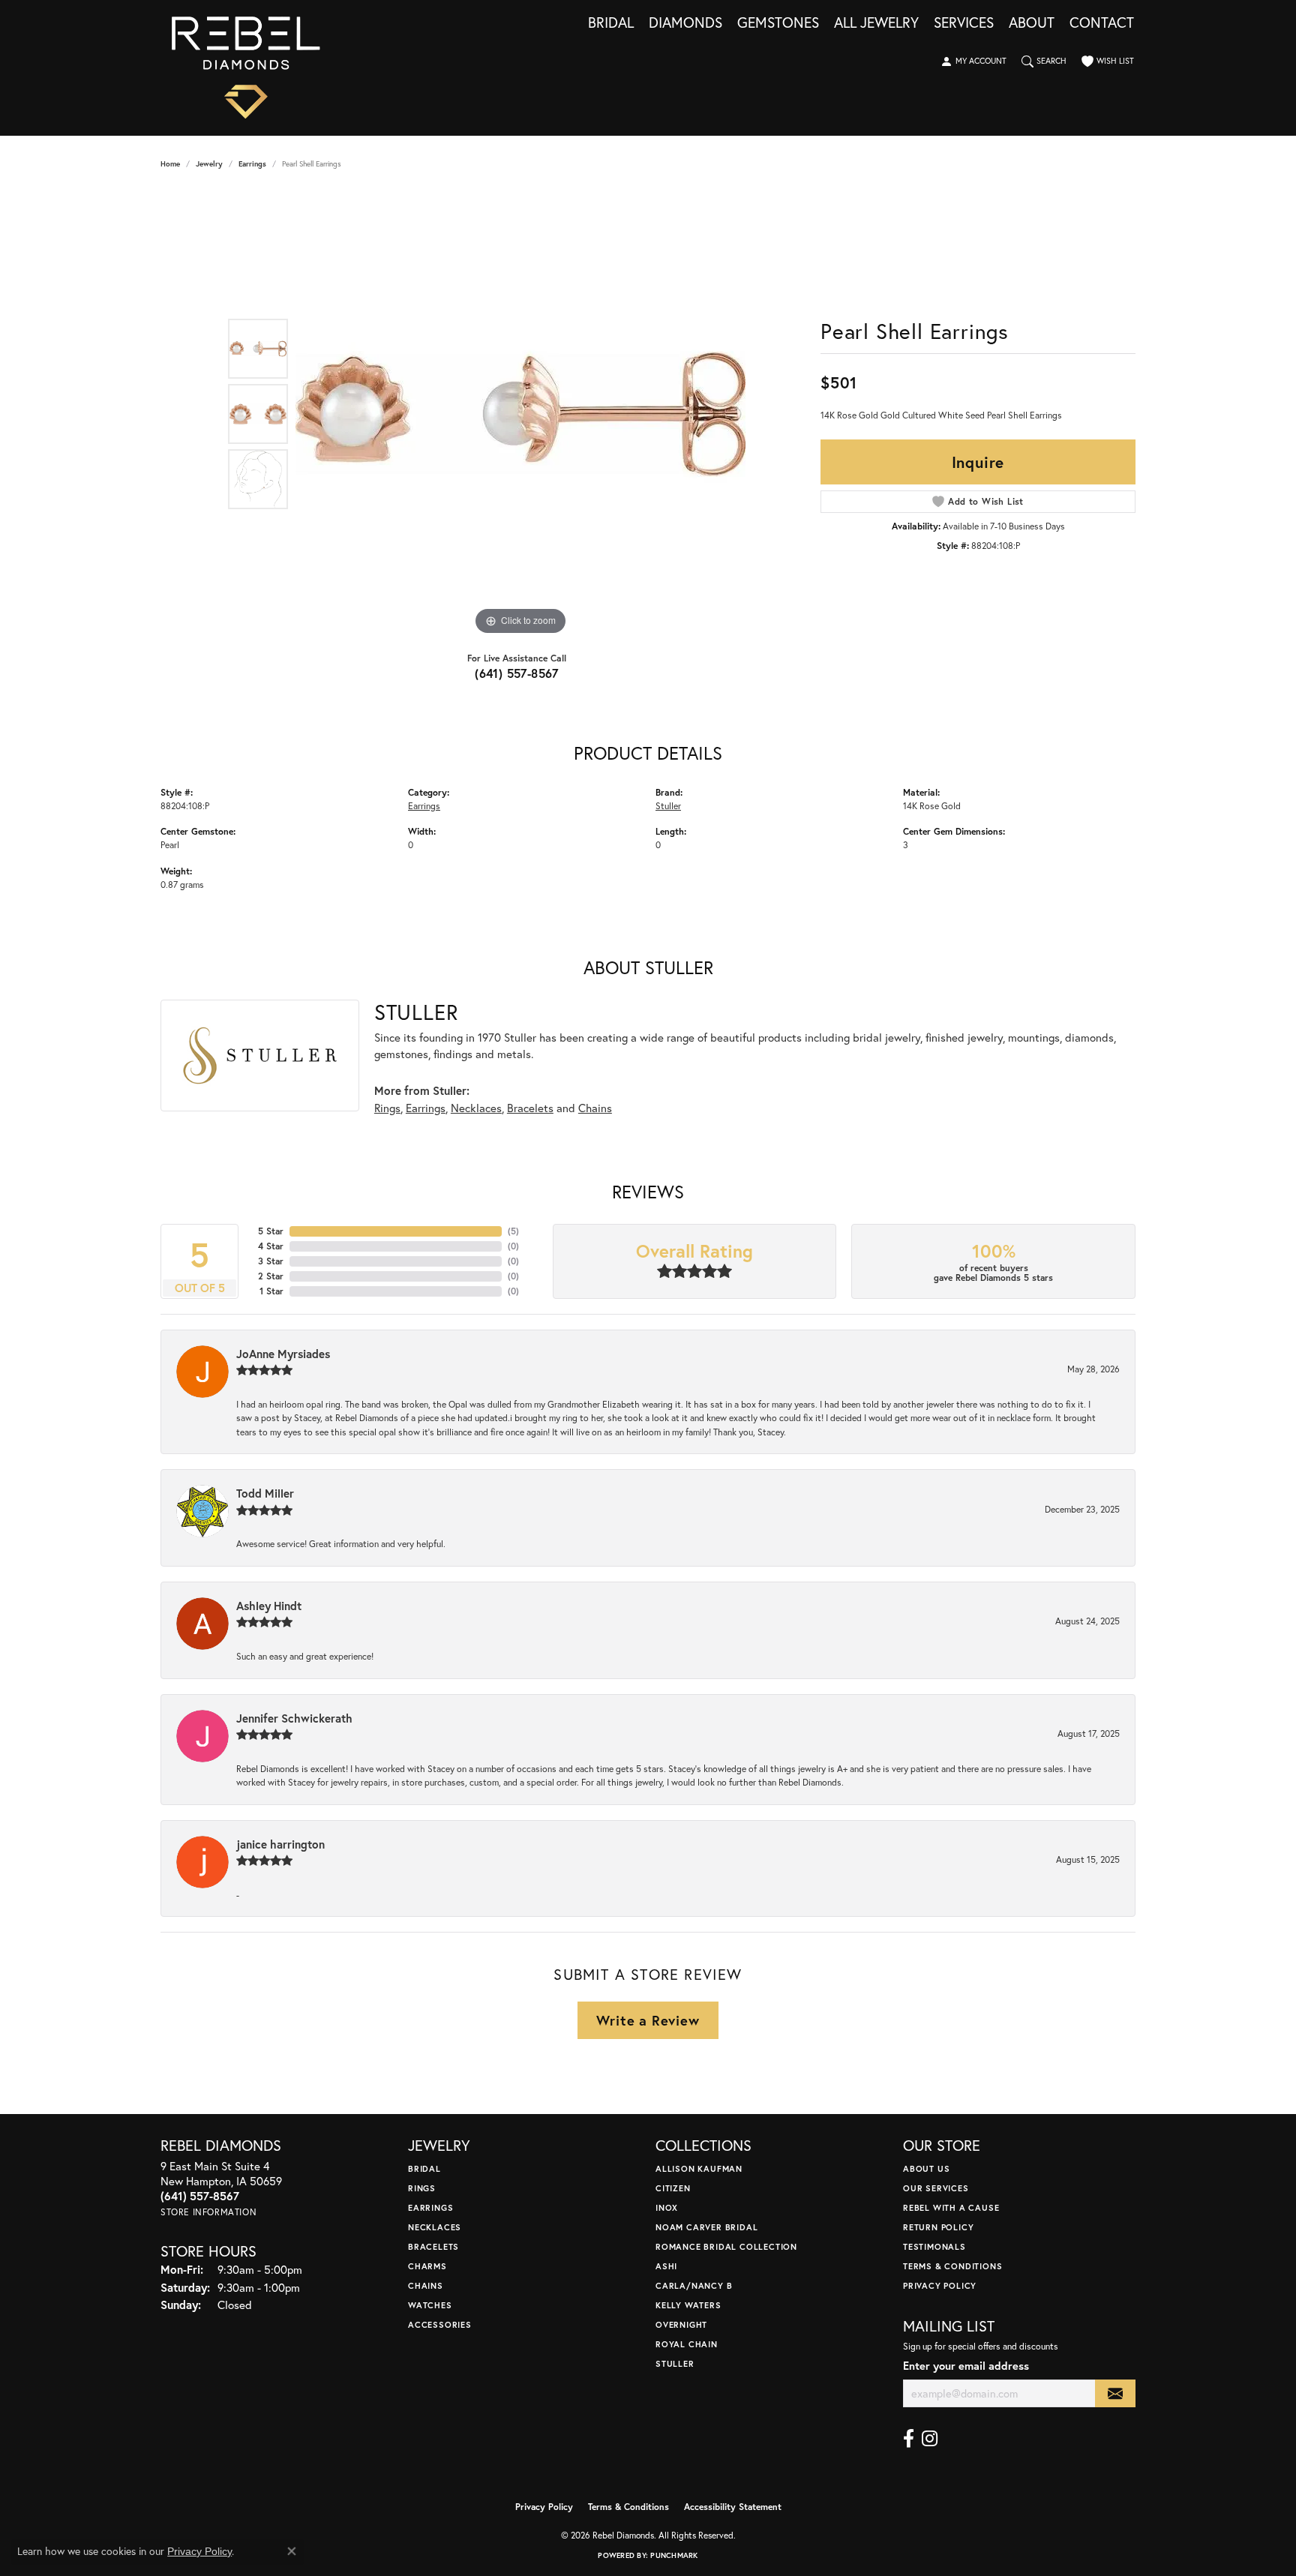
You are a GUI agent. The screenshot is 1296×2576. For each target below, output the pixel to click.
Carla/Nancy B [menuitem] (694, 2285)
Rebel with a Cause (951, 2207)
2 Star (271, 1276)
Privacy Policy (940, 2285)
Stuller (668, 805)
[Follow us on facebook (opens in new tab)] (909, 2439)
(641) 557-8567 (517, 673)
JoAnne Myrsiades (283, 1354)
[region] (520, 414)
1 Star (271, 1291)
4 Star (271, 1246)
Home (170, 164)
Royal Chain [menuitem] (687, 2344)
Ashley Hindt (269, 1606)
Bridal (611, 23)
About (1032, 23)
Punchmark (674, 2555)
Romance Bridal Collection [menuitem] (726, 2246)
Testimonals (934, 2246)
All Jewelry (876, 23)
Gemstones (778, 23)
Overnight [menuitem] (681, 2324)
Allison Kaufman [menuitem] (699, 2168)
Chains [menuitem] (426, 2285)
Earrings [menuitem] (430, 2207)
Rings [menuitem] (422, 2188)
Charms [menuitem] (427, 2266)
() (513, 1231)
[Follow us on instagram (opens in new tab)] (930, 2439)
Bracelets (530, 1108)
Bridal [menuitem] (424, 2168)
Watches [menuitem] (430, 2305)
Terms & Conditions (952, 2266)
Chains (595, 1108)
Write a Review (648, 2020)
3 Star (271, 1261)
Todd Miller (265, 1493)
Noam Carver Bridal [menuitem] (706, 2227)
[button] (973, 61)
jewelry (209, 164)
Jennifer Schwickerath (294, 1718)
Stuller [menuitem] (675, 2363)
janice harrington (280, 1844)
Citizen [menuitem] (673, 2188)
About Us (926, 2168)
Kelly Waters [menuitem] (688, 2305)
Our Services (936, 2188)
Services (964, 23)
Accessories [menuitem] (440, 2324)
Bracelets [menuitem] (433, 2246)
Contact (1102, 23)
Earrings (252, 164)
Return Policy (938, 2227)
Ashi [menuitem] (666, 2266)
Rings (387, 1108)
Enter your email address (966, 2366)
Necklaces (476, 1108)
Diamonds (685, 23)
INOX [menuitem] (667, 2207)
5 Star (271, 1231)
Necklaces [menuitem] (435, 2227)
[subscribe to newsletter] (1115, 2393)
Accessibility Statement (733, 2507)
